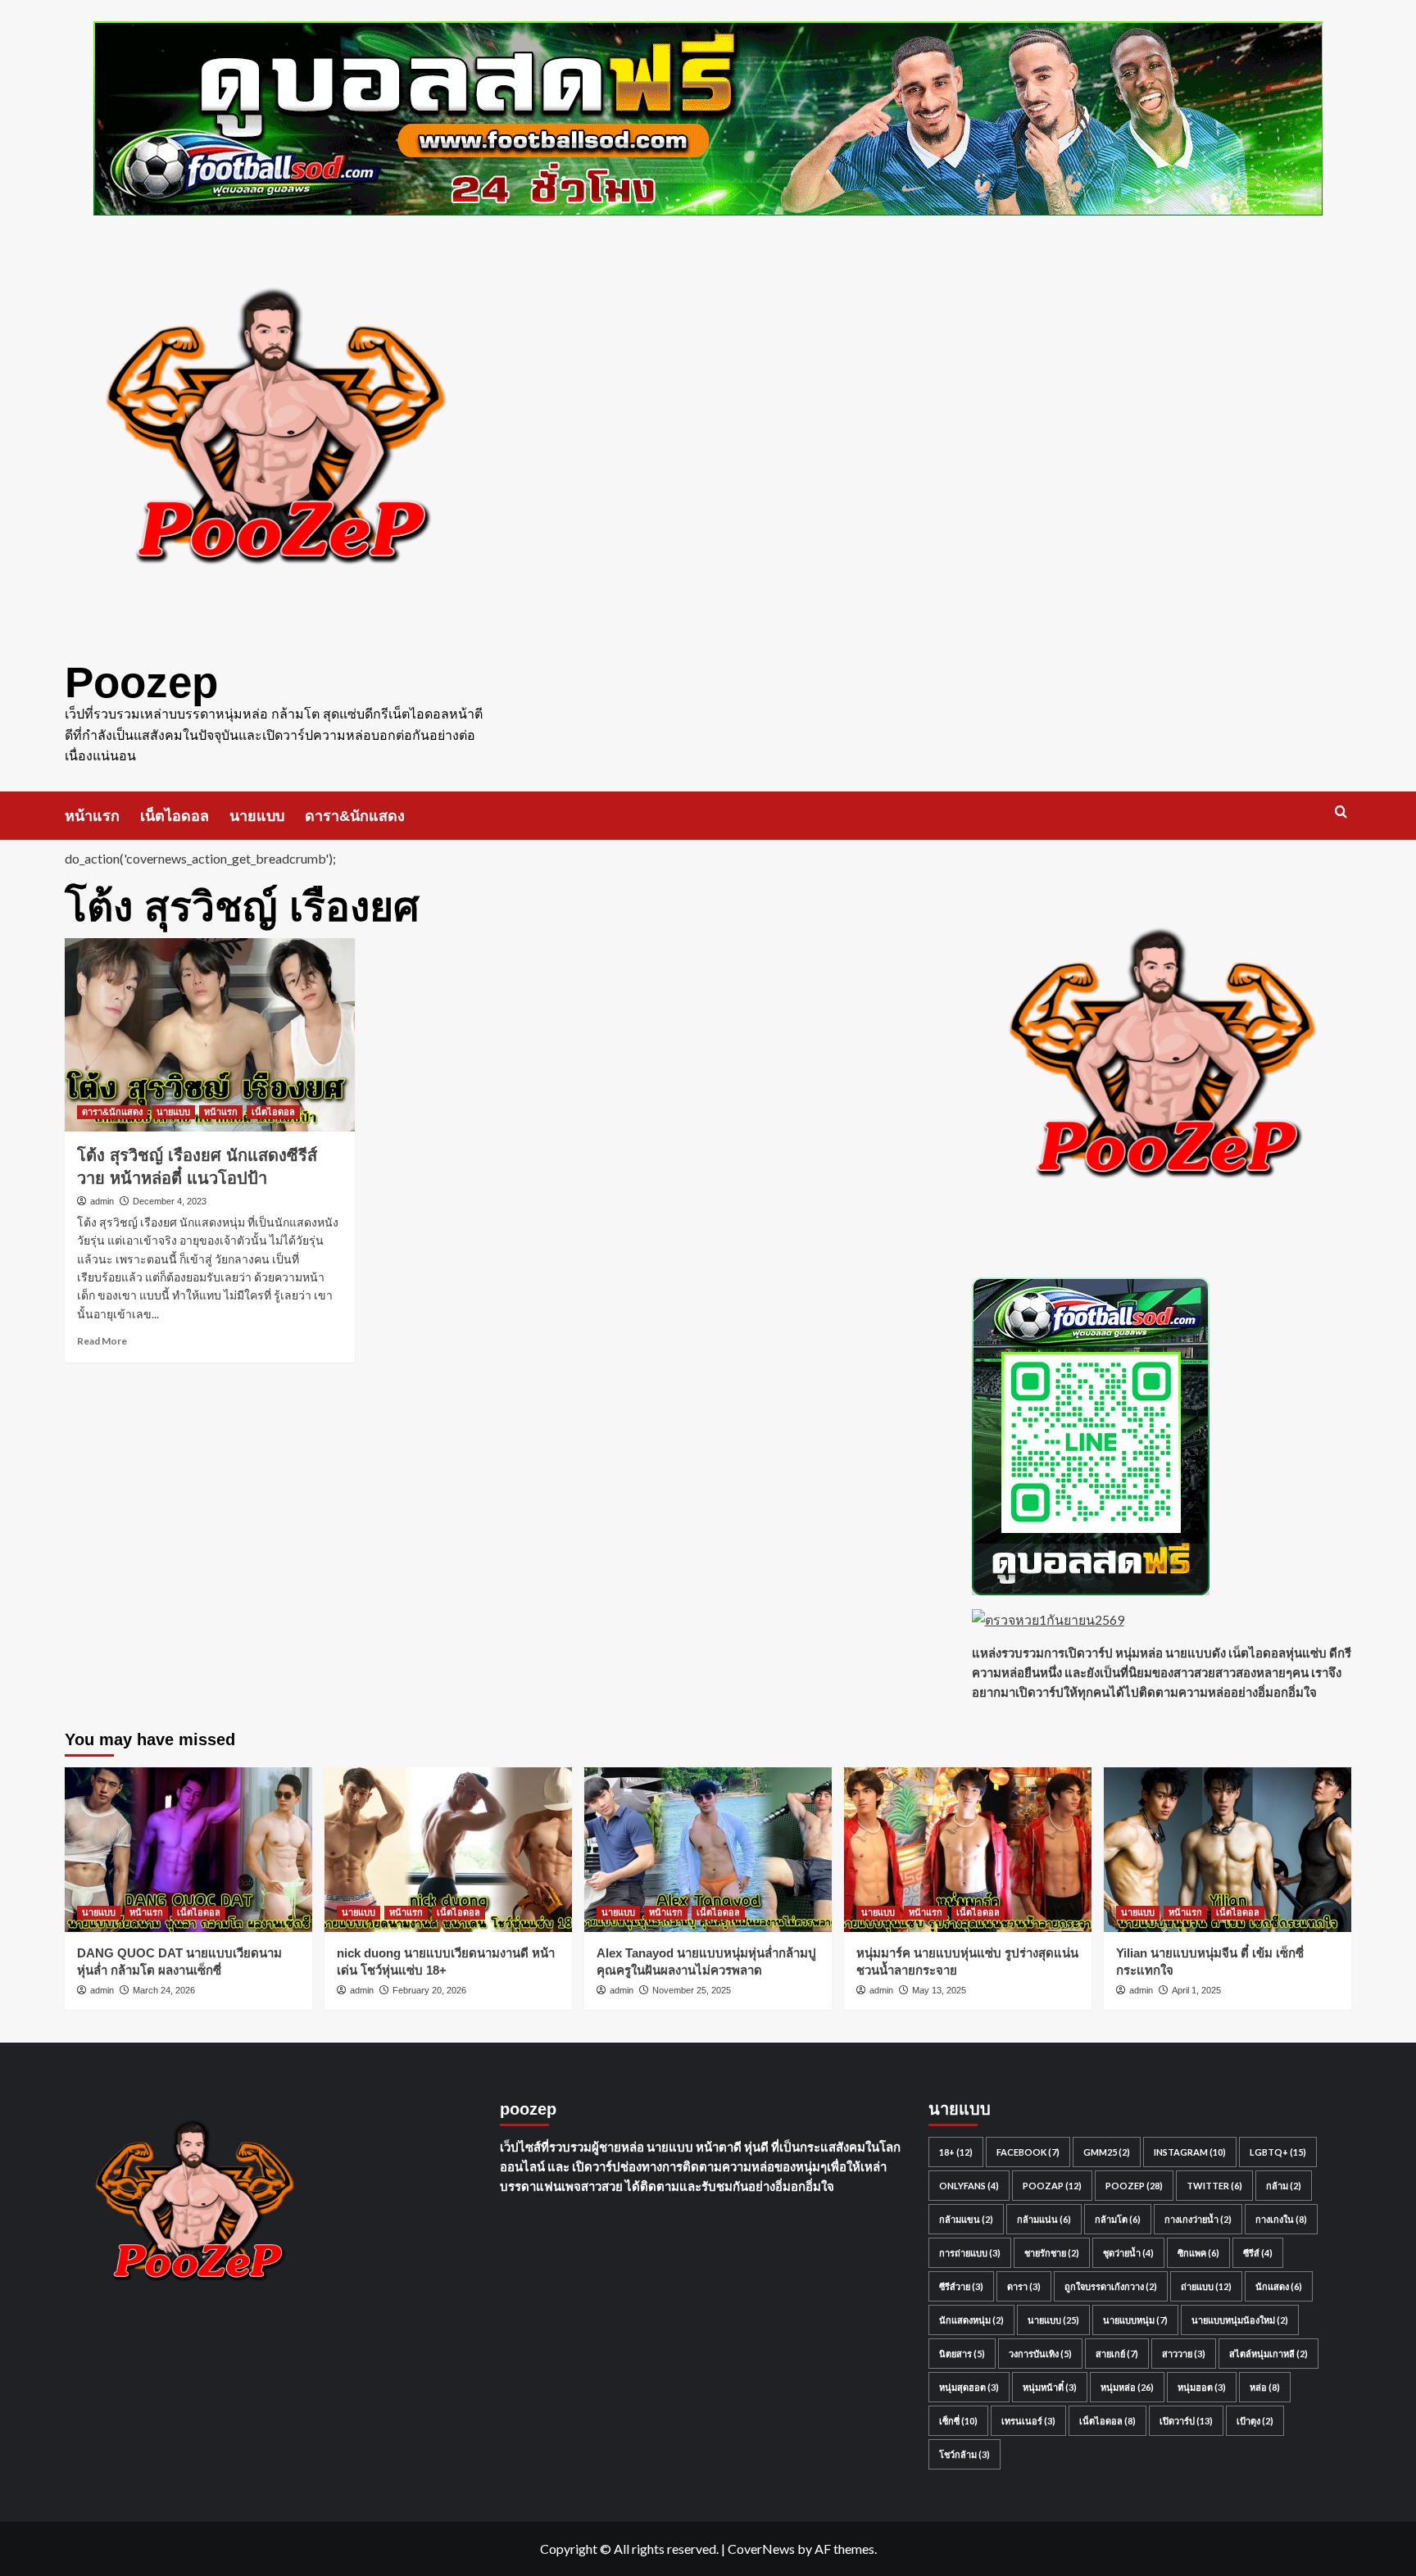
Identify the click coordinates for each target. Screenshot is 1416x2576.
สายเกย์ (1117, 2354)
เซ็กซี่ (958, 2421)
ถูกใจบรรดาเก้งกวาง (1111, 2286)
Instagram (1190, 2152)
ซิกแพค (1198, 2253)
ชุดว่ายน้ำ (1128, 2253)
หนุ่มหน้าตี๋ (1050, 2387)
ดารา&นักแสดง (355, 816)
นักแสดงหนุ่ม (971, 2320)
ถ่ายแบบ (1206, 2286)
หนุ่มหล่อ (1127, 2387)
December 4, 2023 (170, 1201)
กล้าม (1284, 2186)
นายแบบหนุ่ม (1135, 2320)
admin (102, 1201)
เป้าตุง (1255, 2421)
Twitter (1214, 2186)
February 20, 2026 (429, 1990)
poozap (1052, 2186)
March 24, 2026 (164, 1990)
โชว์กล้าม (964, 2454)
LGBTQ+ (1278, 2152)
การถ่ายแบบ (970, 2253)
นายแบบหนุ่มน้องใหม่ (1240, 2320)
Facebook (1028, 2152)
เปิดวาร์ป (1186, 2421)
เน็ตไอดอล (175, 816)
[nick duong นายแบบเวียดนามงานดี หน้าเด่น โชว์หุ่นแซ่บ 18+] (448, 1850)
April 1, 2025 (1196, 1990)
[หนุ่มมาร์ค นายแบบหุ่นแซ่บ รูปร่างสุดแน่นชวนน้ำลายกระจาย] (968, 1850)
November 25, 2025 (692, 1990)
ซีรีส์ (1258, 2253)
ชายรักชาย (1052, 2253)
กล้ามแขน (966, 2219)
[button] (1341, 812)
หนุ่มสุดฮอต (969, 2387)
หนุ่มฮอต (1202, 2387)
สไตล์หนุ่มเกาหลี (1268, 2354)
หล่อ (1265, 2387)
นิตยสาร (962, 2354)
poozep (1134, 2186)
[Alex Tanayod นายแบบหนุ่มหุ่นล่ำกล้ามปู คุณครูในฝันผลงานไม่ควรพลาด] (708, 1850)
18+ (956, 2152)
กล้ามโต (1118, 2219)
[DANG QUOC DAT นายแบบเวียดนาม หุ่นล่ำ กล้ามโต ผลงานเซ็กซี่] (188, 1850)
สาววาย (1184, 2354)
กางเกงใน (1281, 2219)
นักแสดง (1279, 2286)
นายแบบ (257, 816)
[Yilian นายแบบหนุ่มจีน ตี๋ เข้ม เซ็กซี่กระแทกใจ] (1228, 1850)
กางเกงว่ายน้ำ (1198, 2219)
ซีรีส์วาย (961, 2286)
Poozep (141, 682)
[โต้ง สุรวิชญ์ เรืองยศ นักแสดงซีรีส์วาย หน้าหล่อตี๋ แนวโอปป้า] (210, 1035)
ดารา (1024, 2286)
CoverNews (761, 2549)
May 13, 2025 (939, 1990)
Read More (102, 1341)
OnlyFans (969, 2186)
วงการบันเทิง (1040, 2354)
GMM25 (1107, 2152)
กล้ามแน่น (1044, 2219)
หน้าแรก (92, 816)
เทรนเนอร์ (1028, 2421)
